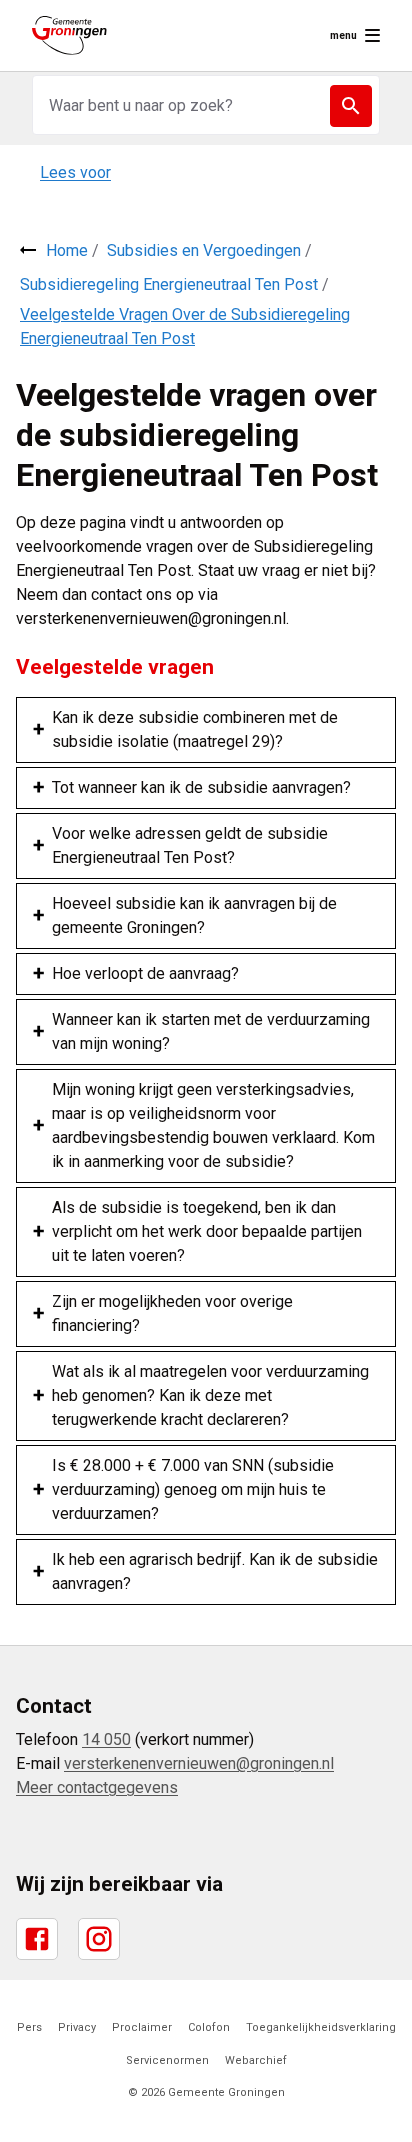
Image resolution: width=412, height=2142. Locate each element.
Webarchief (256, 2060)
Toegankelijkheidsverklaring (321, 2027)
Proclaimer (142, 2027)
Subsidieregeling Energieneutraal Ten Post (169, 284)
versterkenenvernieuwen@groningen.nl (199, 1763)
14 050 (106, 1739)
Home (67, 250)
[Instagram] (99, 1939)
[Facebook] (37, 1939)
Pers (29, 2027)
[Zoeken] (351, 106)
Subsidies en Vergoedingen (204, 250)
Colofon (209, 2027)
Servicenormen (167, 2060)
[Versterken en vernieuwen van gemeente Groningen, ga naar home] (69, 35)
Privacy (77, 2027)
